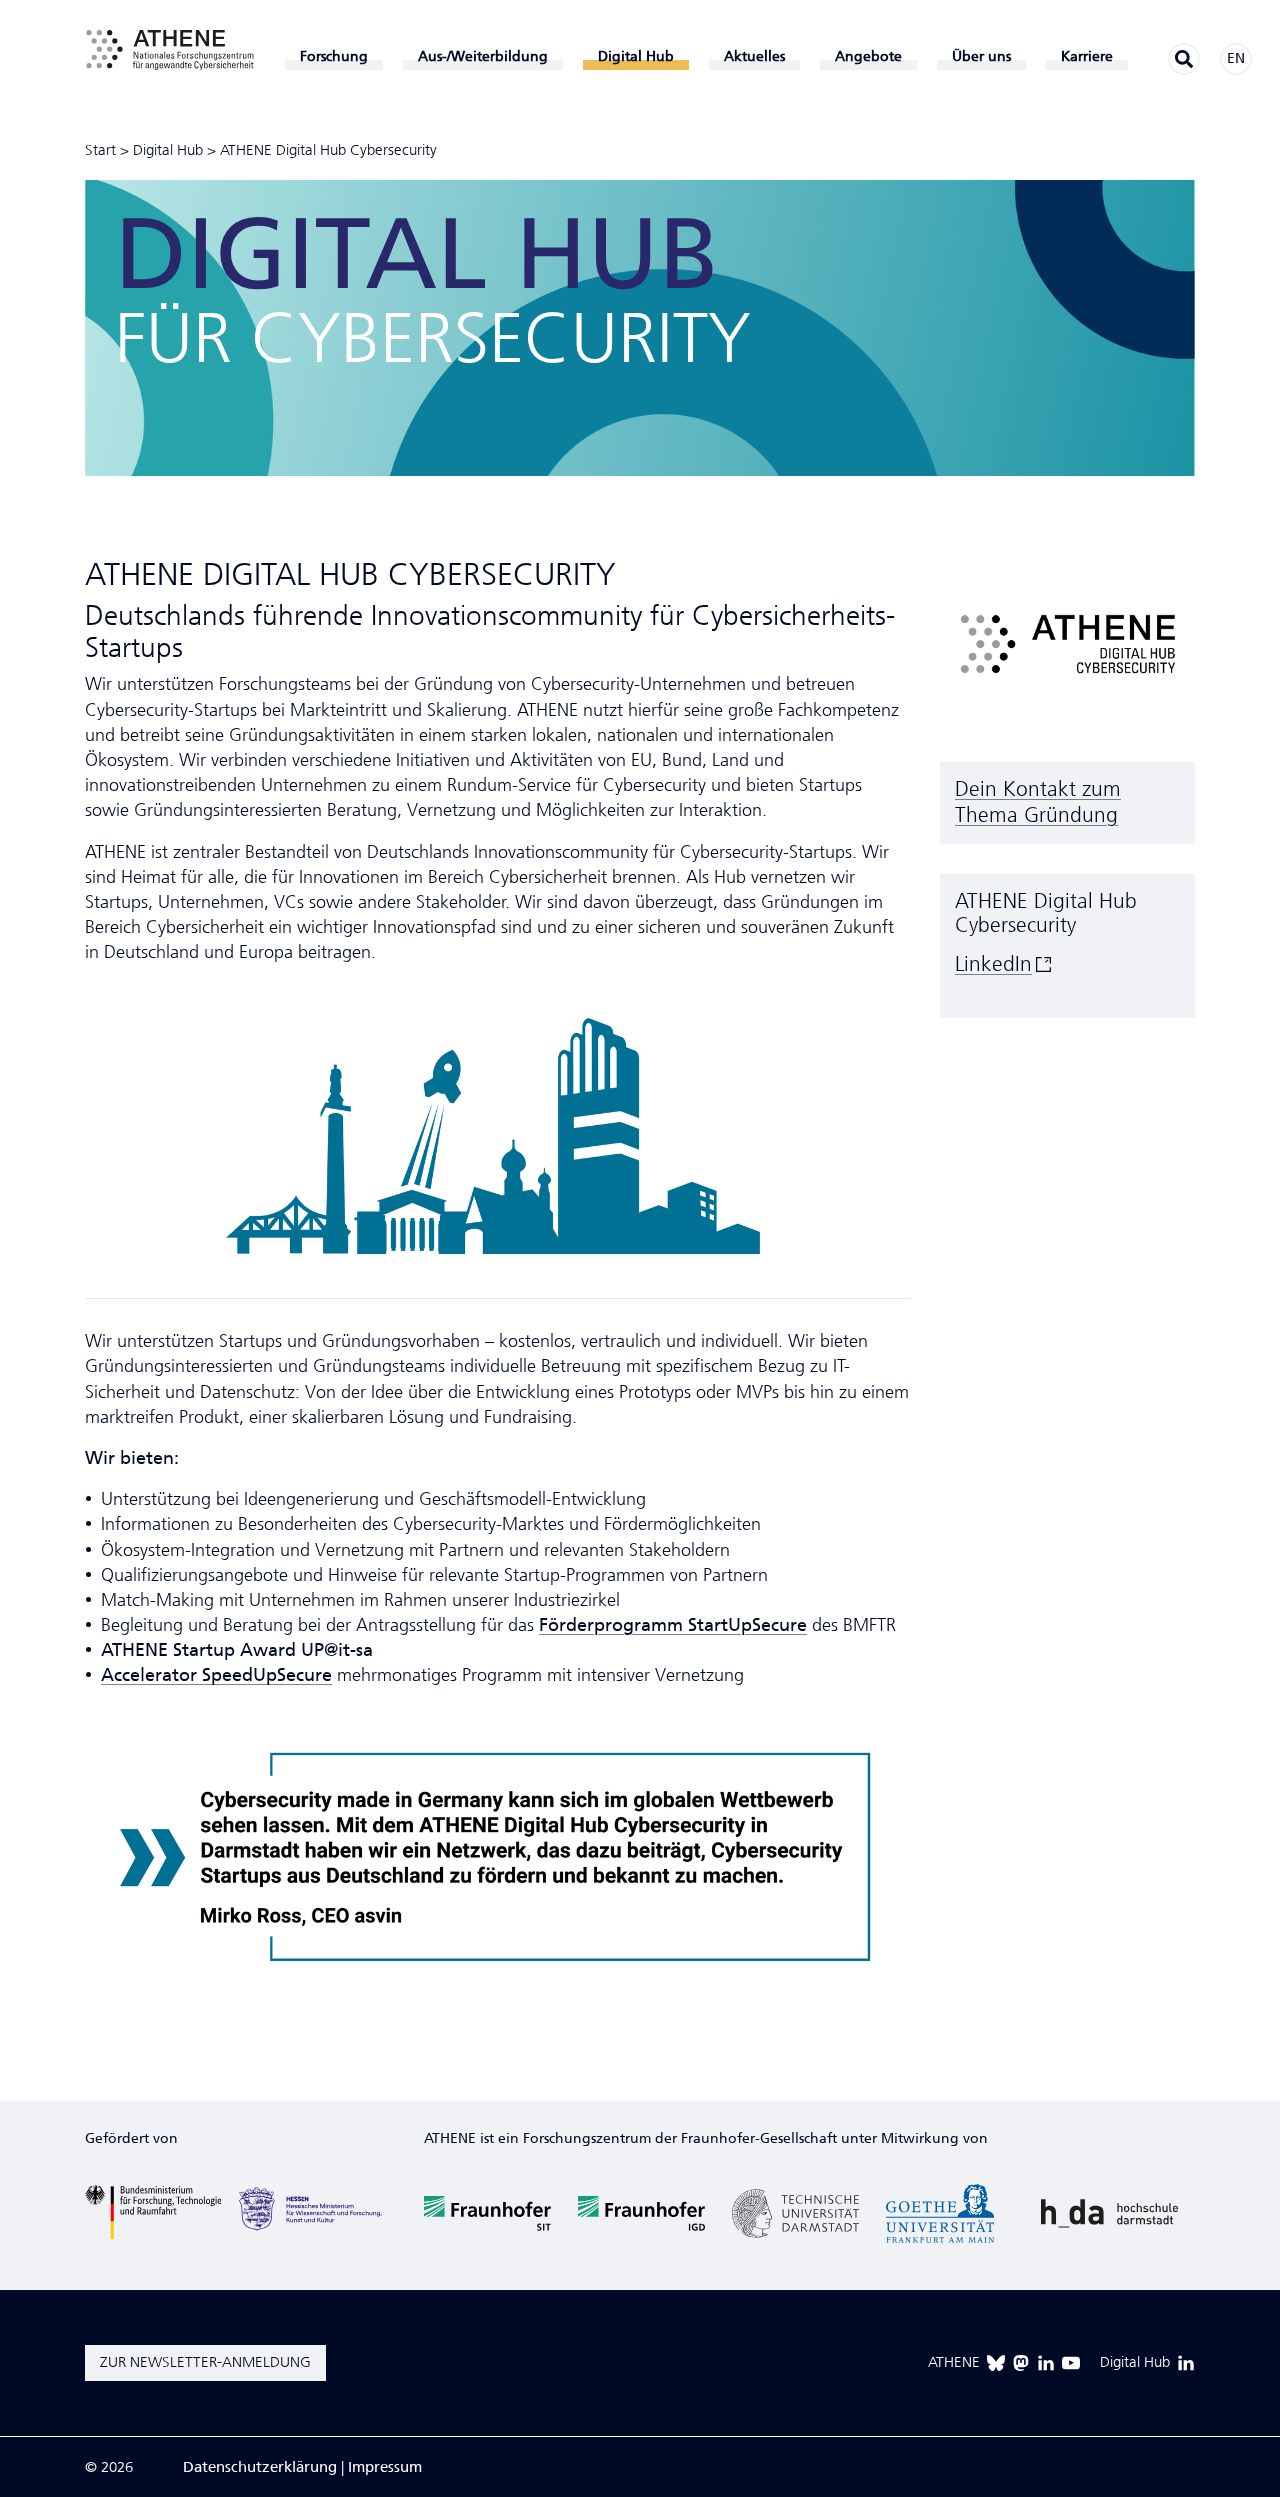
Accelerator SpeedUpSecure (216, 1675)
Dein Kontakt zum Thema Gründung (1038, 802)
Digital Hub (168, 150)
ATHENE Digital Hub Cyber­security (328, 150)
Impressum (385, 2467)
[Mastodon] (1021, 2363)
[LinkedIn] (1046, 2363)
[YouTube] (1071, 2363)
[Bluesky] (996, 2363)
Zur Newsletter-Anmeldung (205, 2362)
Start (100, 150)
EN (1236, 58)
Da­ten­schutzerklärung (260, 2467)
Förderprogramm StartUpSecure (673, 1625)
